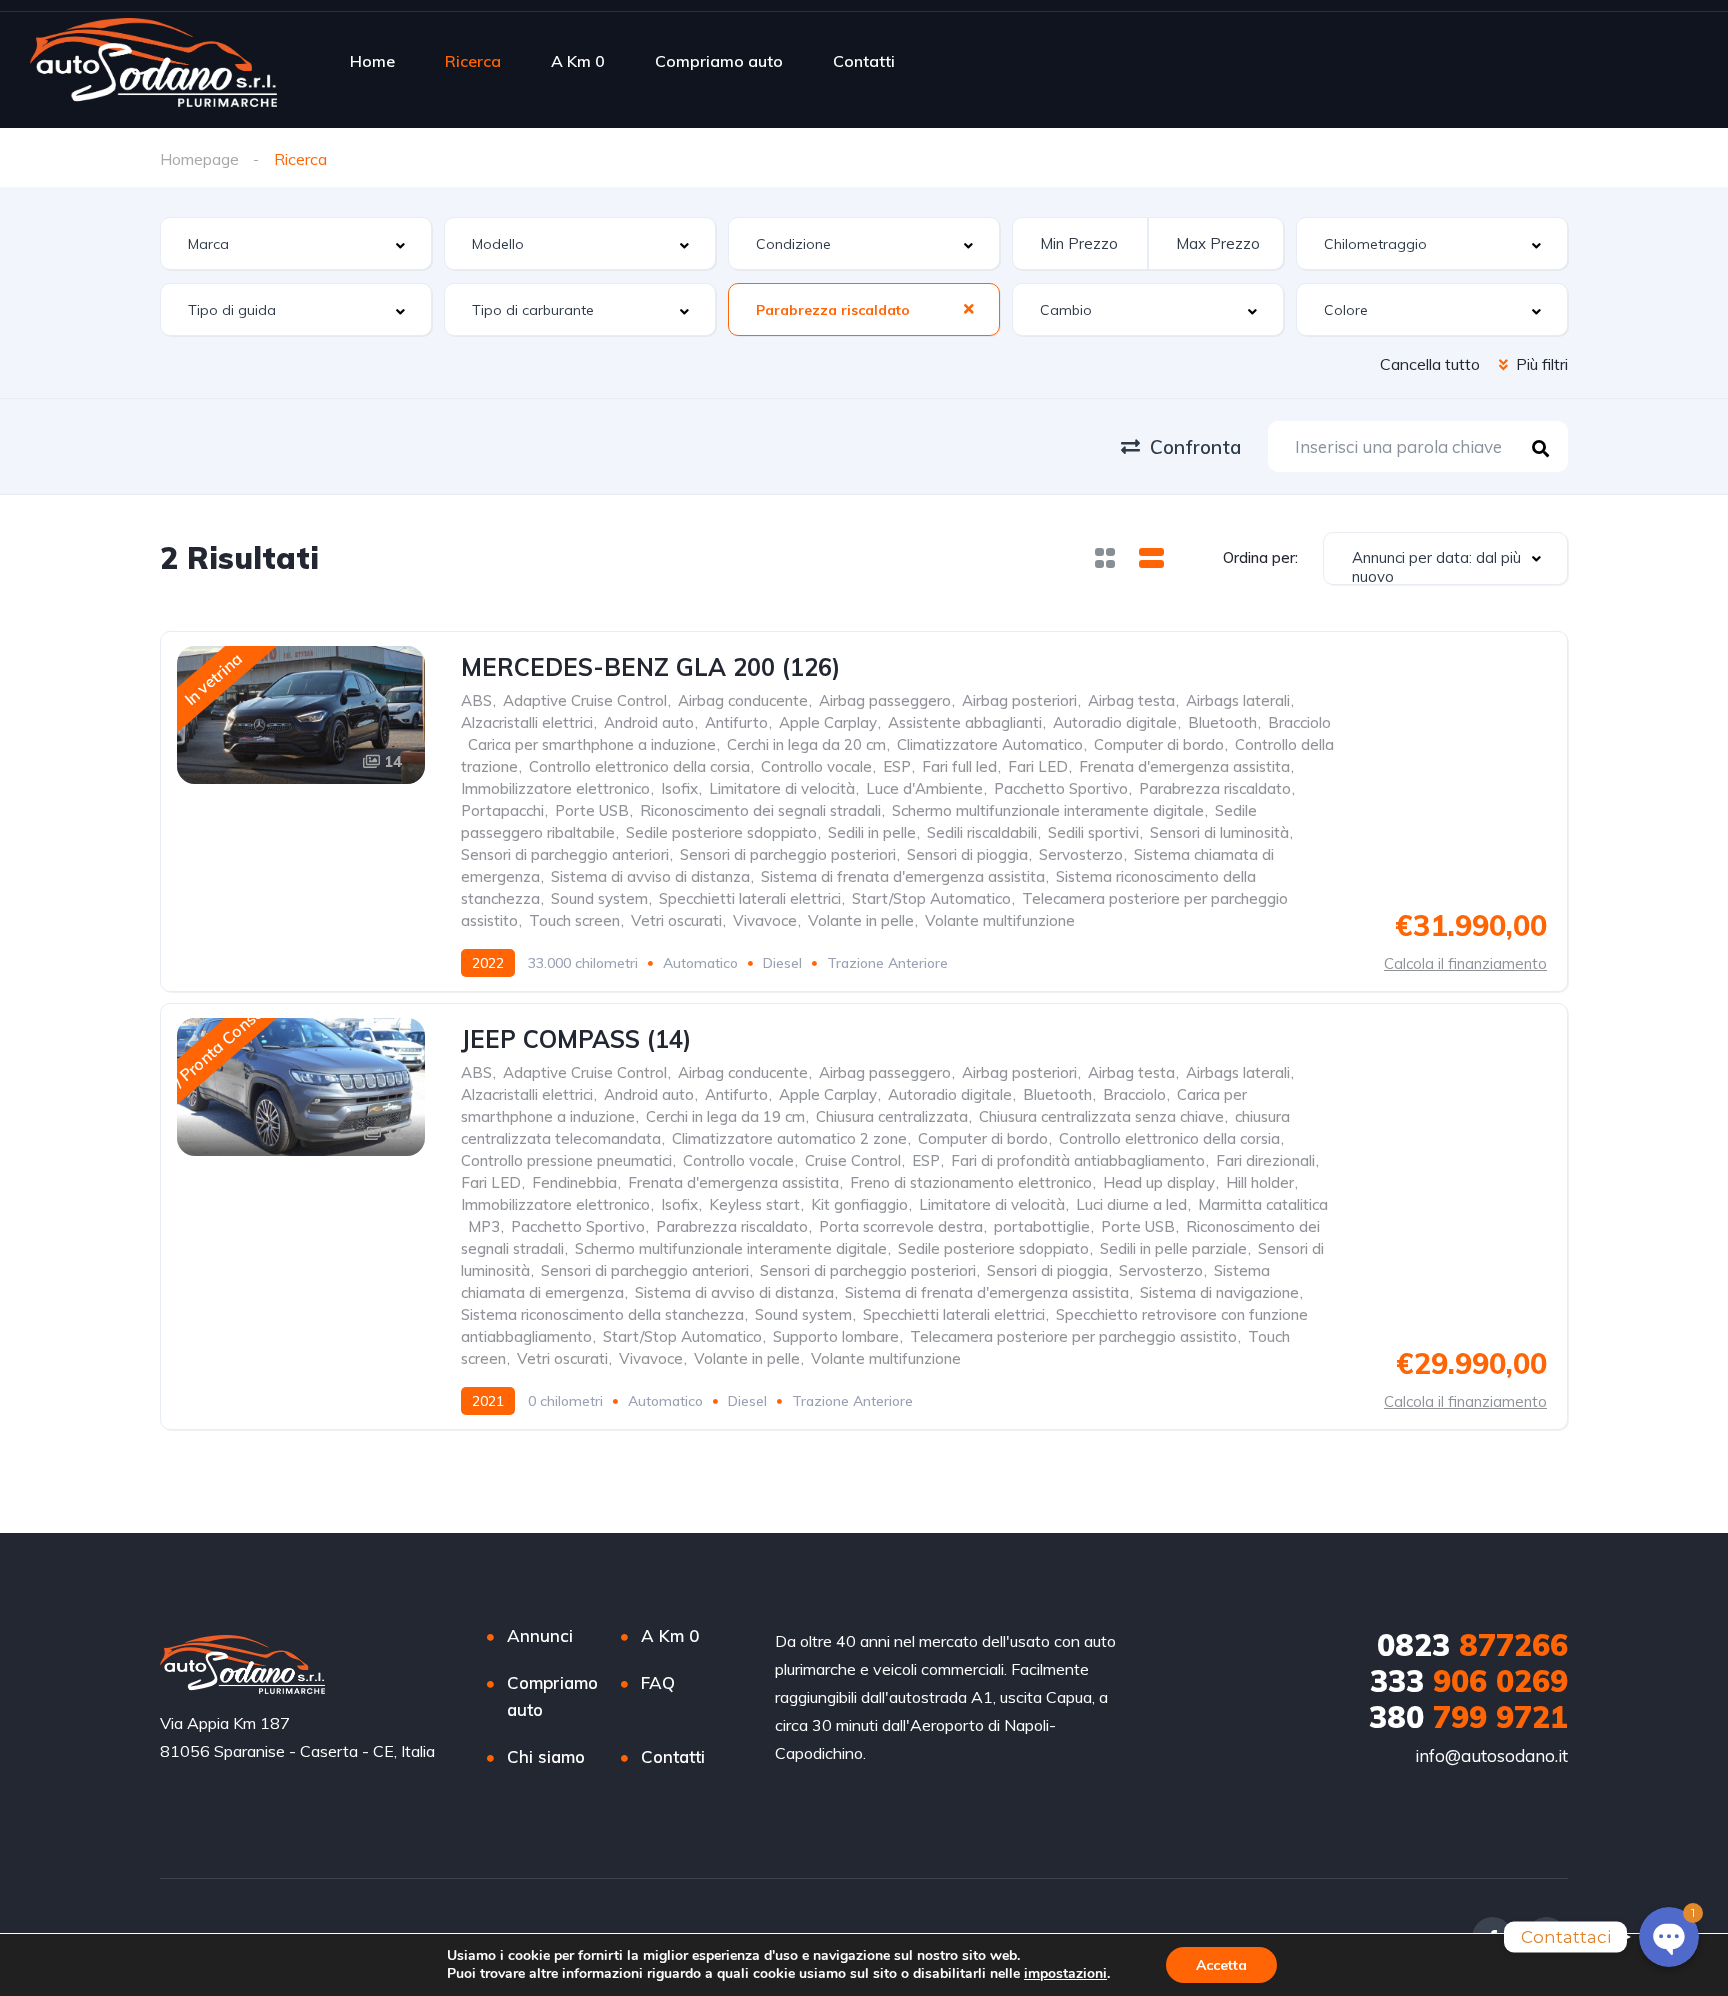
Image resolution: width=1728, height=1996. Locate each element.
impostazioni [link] (1065, 1973)
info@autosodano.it (1491, 1755)
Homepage (199, 159)
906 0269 (1469, 1681)
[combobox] (296, 243)
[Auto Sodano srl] (153, 61)
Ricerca (473, 61)
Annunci (540, 1635)
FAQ (658, 1682)
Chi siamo (546, 1756)
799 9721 (1468, 1717)
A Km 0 (578, 61)
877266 (1472, 1645)
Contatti (864, 61)
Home (372, 61)
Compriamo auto (719, 61)
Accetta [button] (1221, 1965)
